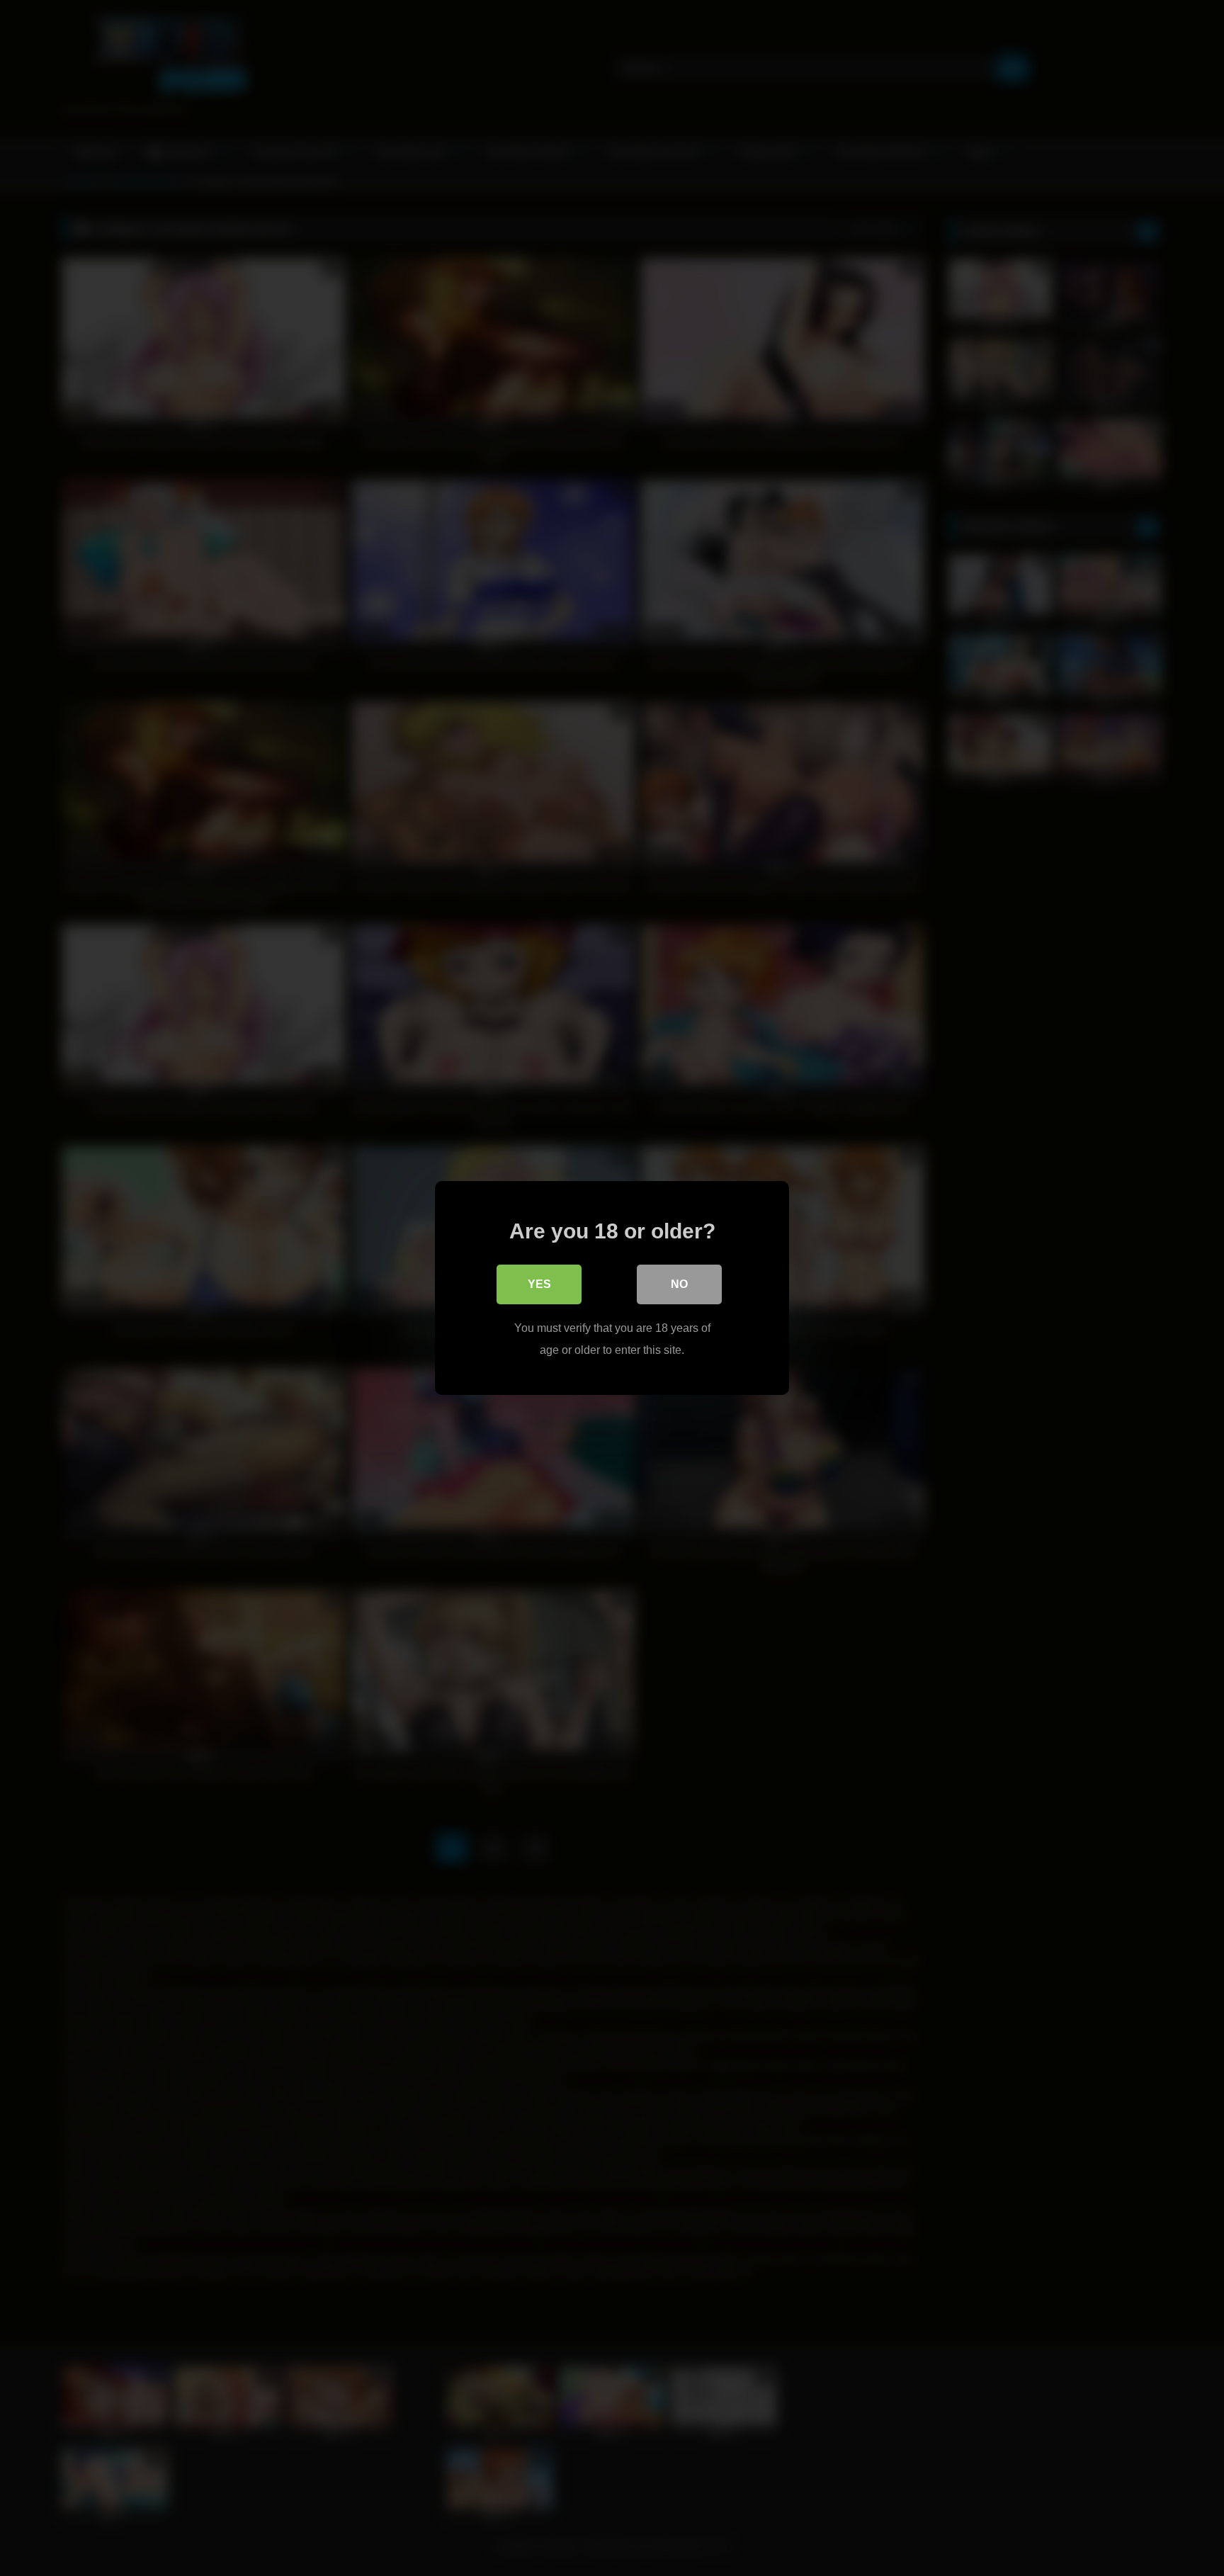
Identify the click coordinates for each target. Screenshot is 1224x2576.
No (679, 1284)
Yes (539, 1284)
